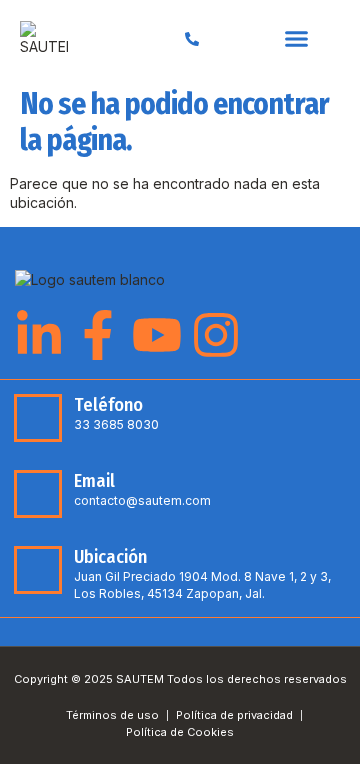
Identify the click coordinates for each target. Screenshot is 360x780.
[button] (297, 39)
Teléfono (108, 405)
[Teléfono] (38, 418)
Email (94, 481)
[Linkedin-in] (39, 335)
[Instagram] (216, 335)
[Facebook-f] (98, 335)
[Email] (38, 494)
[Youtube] (157, 335)
